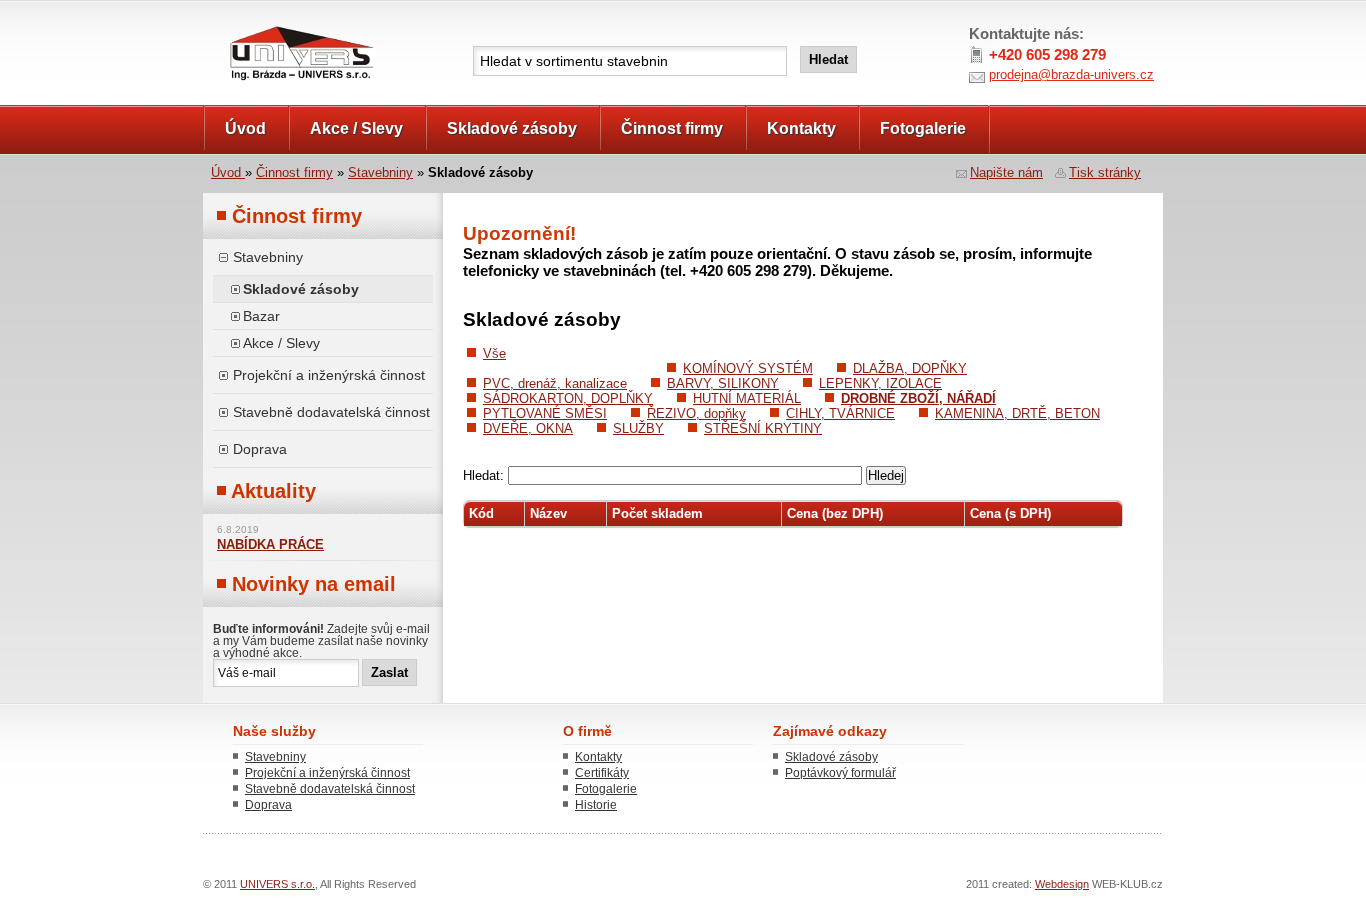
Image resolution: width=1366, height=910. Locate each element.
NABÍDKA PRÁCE (270, 545)
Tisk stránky (1105, 172)
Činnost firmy (672, 128)
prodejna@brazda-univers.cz (1071, 74)
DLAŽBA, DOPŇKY (910, 368)
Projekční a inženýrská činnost (329, 375)
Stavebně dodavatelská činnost (331, 412)
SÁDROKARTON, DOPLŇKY (568, 398)
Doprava (260, 449)
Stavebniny (380, 172)
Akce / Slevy (356, 128)
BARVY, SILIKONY (723, 383)
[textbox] (630, 61)
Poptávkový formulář (840, 773)
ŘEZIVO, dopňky (696, 413)
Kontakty (801, 128)
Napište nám (1006, 172)
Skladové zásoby (512, 128)
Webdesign (1062, 884)
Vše (494, 353)
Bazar (261, 316)
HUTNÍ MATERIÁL (747, 398)
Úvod (245, 128)
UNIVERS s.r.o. (259, 21)
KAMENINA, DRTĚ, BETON (1017, 413)
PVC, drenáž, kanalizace (555, 383)
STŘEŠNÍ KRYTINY (763, 428)
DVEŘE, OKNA (528, 428)
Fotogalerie (923, 128)
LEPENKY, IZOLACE (880, 383)
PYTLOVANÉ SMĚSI (545, 413)
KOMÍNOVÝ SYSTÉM (748, 368)
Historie (596, 805)
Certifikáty (602, 773)
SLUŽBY (638, 428)
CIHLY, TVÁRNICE (840, 413)
